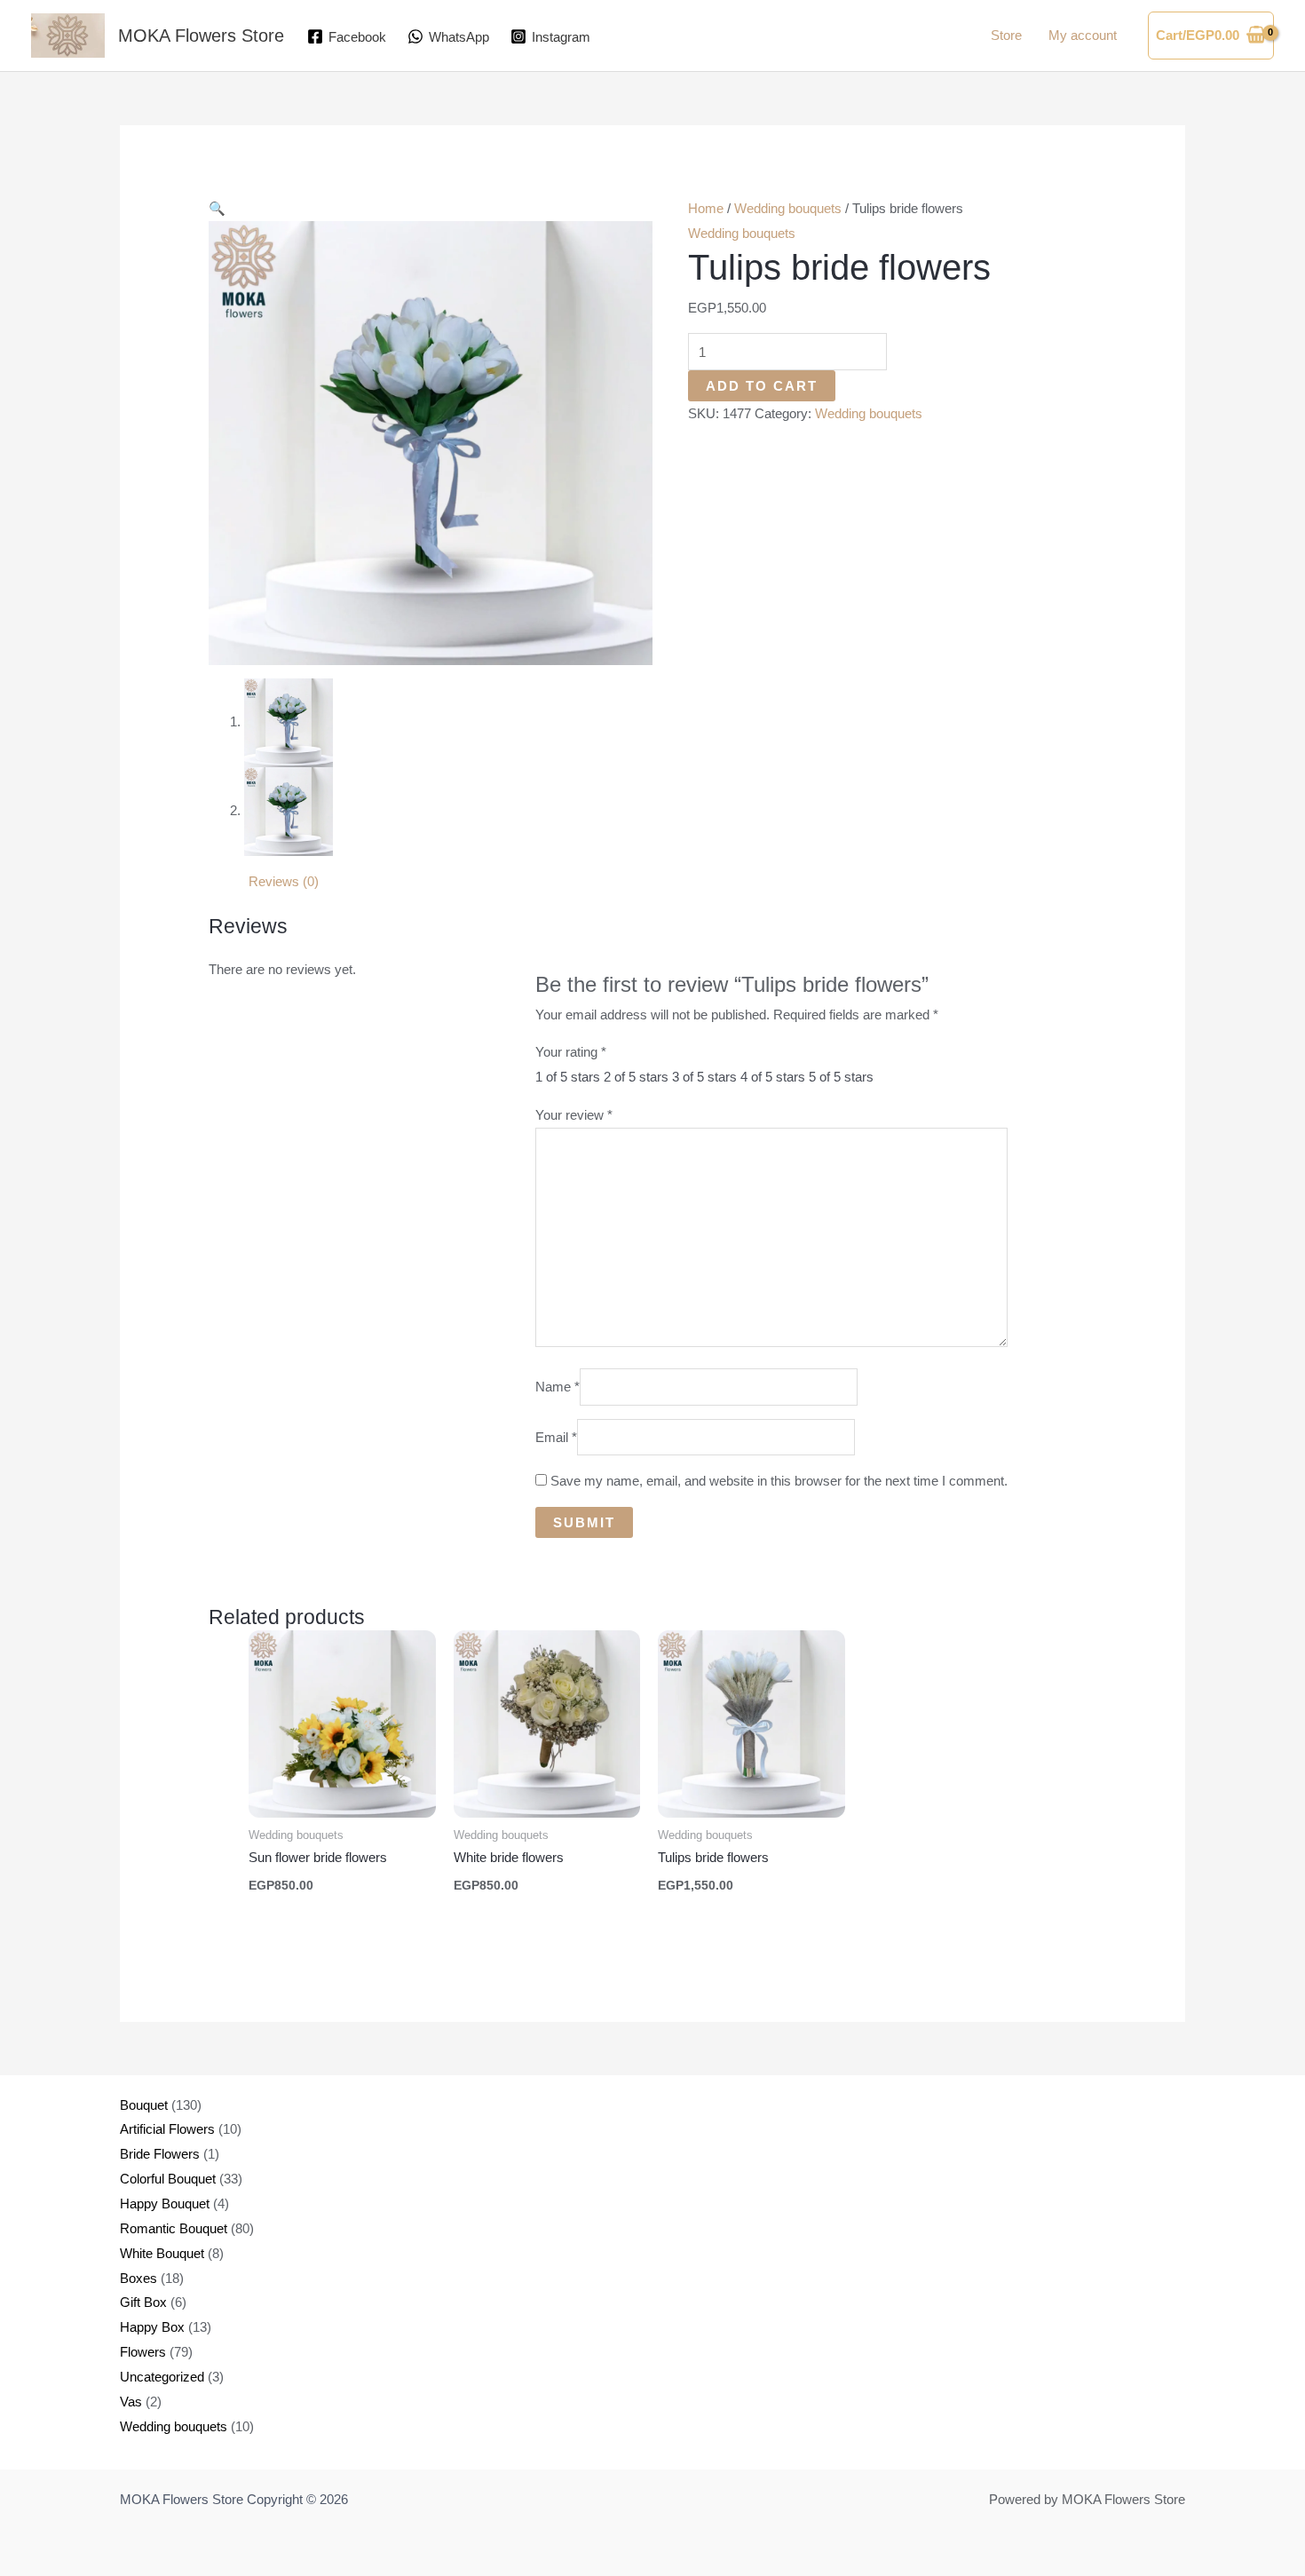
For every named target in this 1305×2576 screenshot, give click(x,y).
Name (558, 1387)
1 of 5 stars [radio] (568, 1077)
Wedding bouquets (788, 208)
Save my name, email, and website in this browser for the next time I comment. (779, 1481)
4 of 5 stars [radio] (773, 1077)
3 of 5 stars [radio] (704, 1077)
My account (1083, 35)
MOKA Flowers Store (201, 36)
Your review (574, 1115)
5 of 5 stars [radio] (841, 1077)
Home (706, 208)
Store (1006, 35)
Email (556, 1437)
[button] (217, 208)
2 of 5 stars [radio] (636, 1077)
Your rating (571, 1052)
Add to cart (762, 386)
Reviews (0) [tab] (284, 881)
